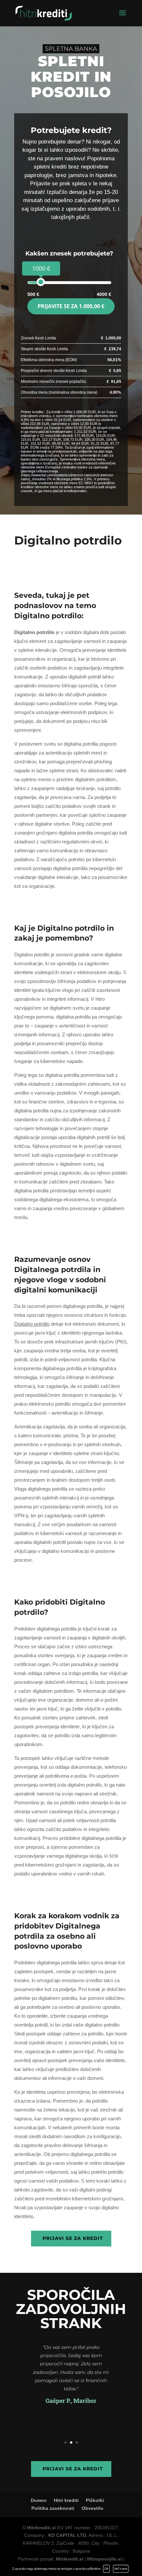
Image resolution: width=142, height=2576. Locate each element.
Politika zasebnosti (53, 2508)
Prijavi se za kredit (73, 2238)
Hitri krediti (66, 2500)
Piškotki (95, 2500)
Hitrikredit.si (70, 2559)
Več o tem (121, 2569)
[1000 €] (41, 282)
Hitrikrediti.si (41, 2528)
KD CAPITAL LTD (67, 2535)
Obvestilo (92, 2508)
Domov (39, 2500)
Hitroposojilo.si (105, 2559)
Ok (106, 2569)
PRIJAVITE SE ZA (71, 306)
